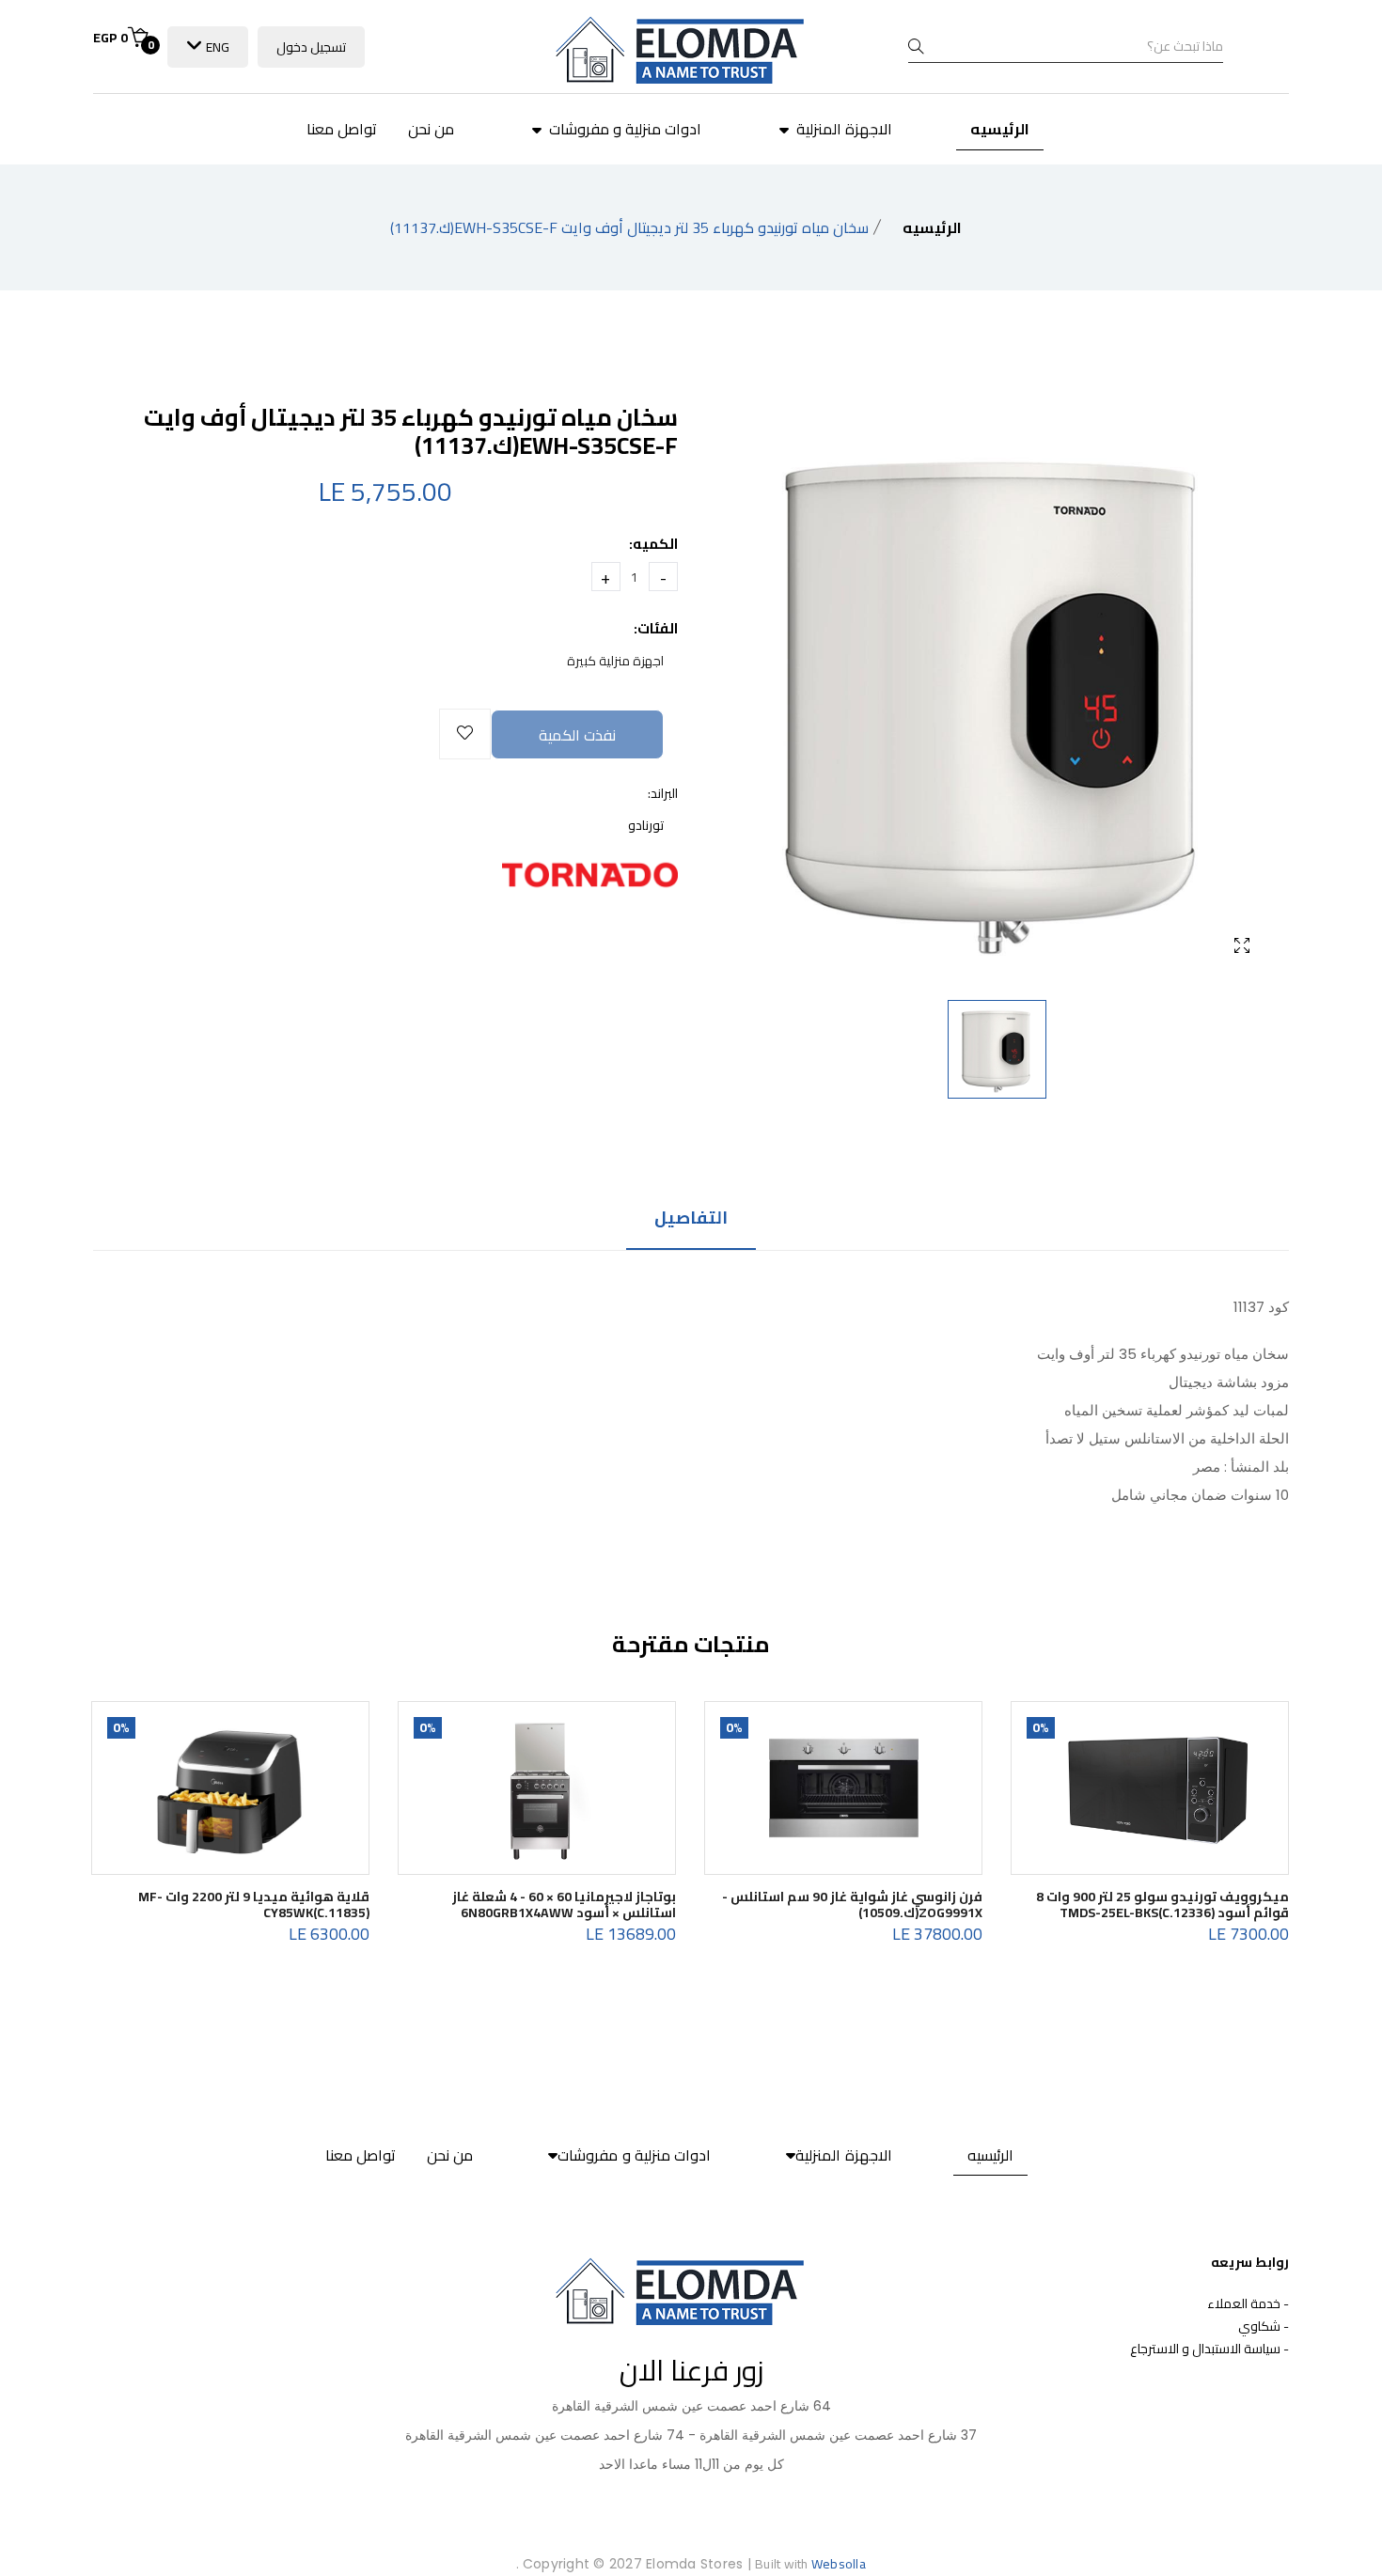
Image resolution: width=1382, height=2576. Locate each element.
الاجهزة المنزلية (842, 129)
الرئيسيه (1000, 129)
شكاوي (1259, 2326)
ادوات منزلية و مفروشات (623, 129)
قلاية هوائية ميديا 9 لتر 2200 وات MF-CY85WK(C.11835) (254, 1905)
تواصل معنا (342, 129)
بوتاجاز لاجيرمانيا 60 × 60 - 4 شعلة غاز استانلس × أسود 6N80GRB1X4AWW (564, 1905)
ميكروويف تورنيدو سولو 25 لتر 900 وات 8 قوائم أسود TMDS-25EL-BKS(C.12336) (1162, 1905)
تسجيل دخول (311, 47)
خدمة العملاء (1244, 2303)
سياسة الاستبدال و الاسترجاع (1205, 2349)
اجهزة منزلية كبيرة (615, 661)
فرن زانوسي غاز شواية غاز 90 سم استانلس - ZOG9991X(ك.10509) (852, 1905)
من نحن (431, 129)
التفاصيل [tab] (691, 1220)
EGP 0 (124, 38)
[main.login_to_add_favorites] (465, 734)
